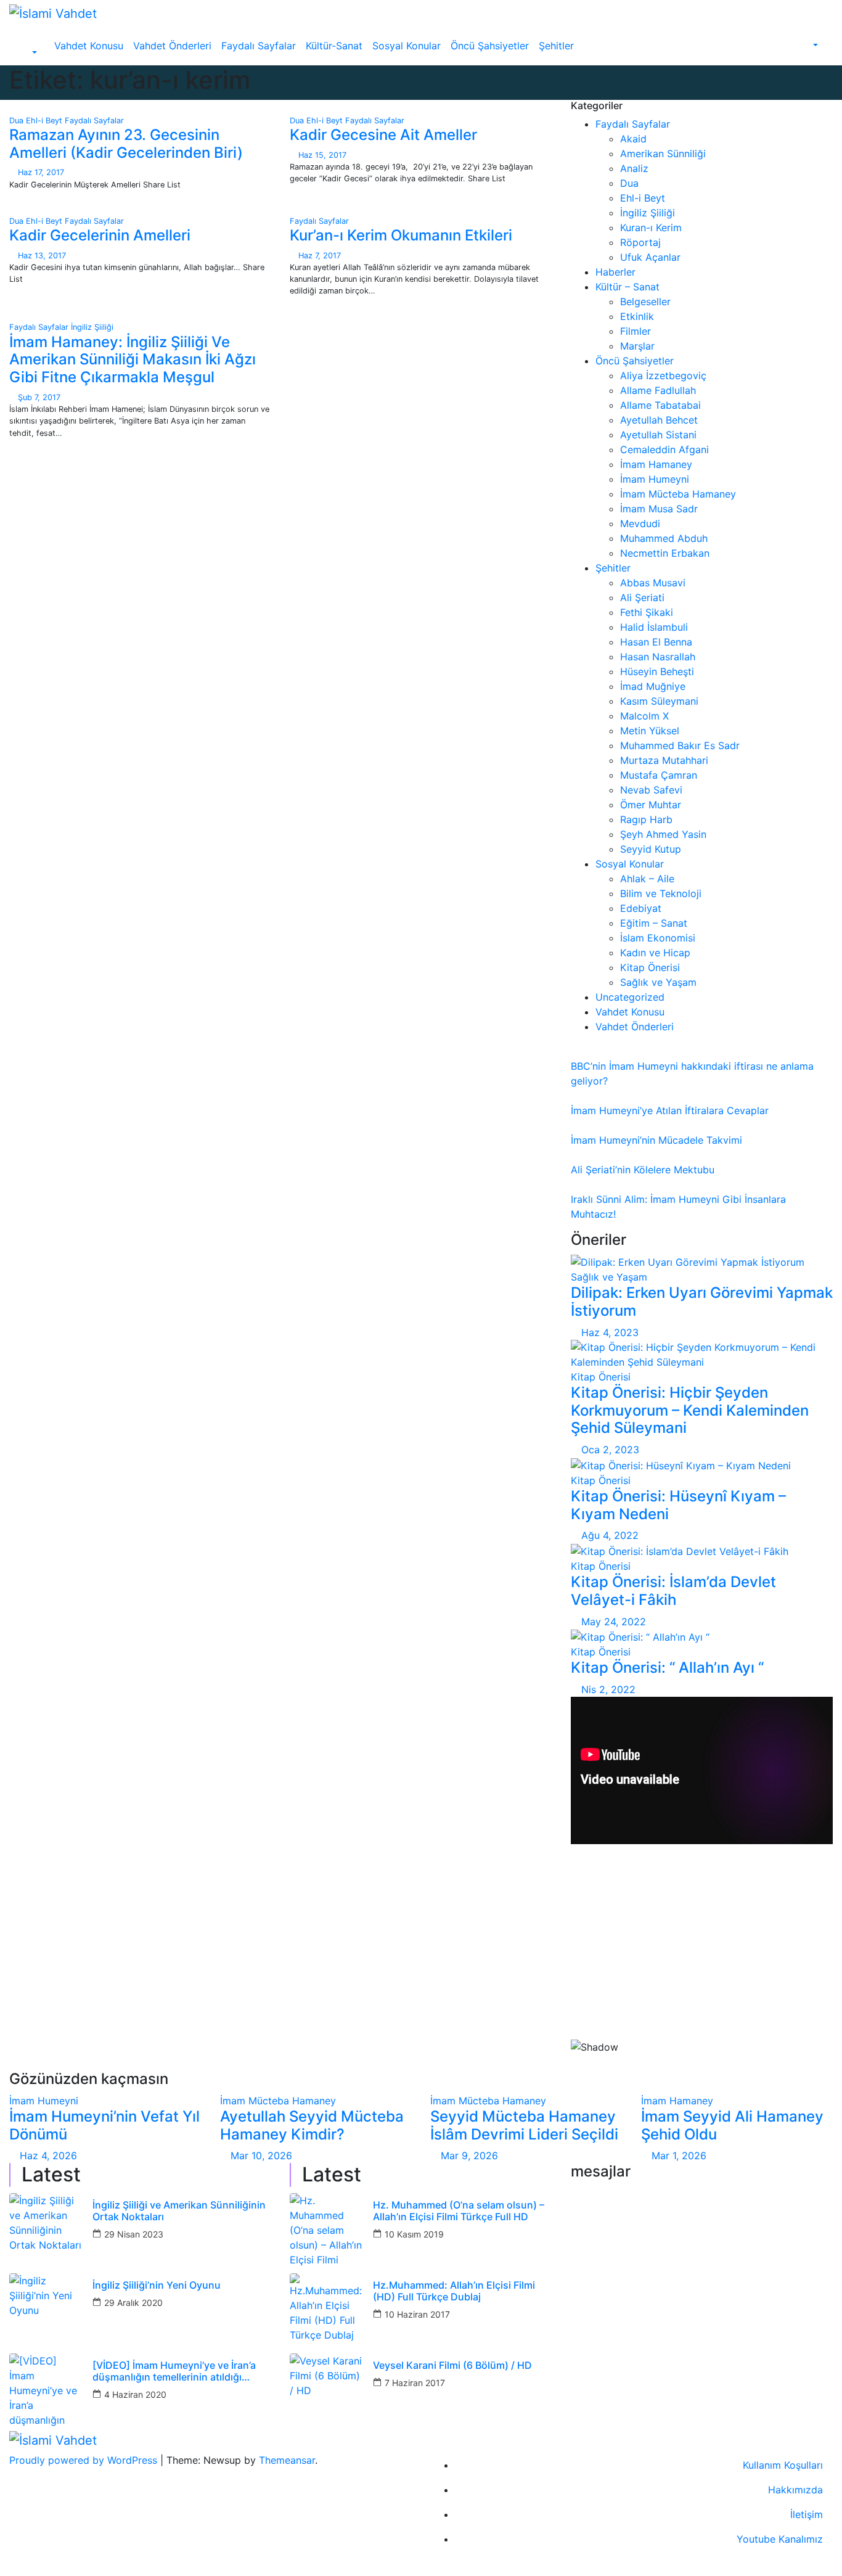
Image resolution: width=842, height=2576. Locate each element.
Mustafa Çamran (659, 775)
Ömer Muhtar (651, 805)
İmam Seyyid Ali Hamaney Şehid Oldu (732, 2125)
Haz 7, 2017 (320, 256)
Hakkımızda (795, 2490)
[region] (702, 1962)
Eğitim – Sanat (654, 923)
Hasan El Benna (656, 642)
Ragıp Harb (646, 819)
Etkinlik (637, 316)
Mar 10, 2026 (261, 2156)
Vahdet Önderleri (172, 46)
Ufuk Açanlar (650, 257)
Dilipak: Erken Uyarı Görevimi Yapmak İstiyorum (702, 1302)
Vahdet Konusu (89, 46)
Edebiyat (641, 908)
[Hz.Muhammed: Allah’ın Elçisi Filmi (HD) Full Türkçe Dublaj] (327, 2310)
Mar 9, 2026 (469, 2156)
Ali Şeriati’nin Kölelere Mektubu (643, 1170)
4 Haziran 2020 (135, 2394)
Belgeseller (645, 301)
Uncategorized (630, 997)
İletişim (807, 2514)
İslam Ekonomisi (658, 938)
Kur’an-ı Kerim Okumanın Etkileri (401, 235)
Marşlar (637, 346)
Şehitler (556, 46)
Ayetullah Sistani (658, 435)
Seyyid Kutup (651, 849)
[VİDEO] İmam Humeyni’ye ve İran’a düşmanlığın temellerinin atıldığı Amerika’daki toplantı (174, 2371)
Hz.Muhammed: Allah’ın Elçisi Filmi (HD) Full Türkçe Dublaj (454, 2291)
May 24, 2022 (614, 1622)
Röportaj (640, 242)
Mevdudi (640, 523)
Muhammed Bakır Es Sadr (680, 745)
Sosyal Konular (407, 46)
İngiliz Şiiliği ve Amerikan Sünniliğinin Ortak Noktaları (179, 2211)
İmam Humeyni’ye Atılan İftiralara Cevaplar (670, 1110)
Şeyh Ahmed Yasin (663, 834)
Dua (18, 121)
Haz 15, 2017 (322, 155)
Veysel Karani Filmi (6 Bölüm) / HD (452, 2365)
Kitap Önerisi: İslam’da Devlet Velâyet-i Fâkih (673, 1591)
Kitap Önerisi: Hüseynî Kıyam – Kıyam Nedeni (678, 1505)
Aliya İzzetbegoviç (663, 375)
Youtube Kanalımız (780, 2539)
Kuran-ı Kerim (651, 228)
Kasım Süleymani (659, 701)
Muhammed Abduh (664, 538)
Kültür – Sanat (627, 287)
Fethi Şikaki (647, 612)
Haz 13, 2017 (42, 256)
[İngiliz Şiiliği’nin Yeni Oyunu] (46, 2310)
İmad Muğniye (653, 686)
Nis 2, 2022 (608, 1689)
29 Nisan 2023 (134, 2234)
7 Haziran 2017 (415, 2383)
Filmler (636, 331)
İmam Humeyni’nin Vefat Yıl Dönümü (104, 2125)
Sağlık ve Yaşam (658, 982)
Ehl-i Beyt (45, 121)
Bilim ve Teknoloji (661, 893)
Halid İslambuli (654, 627)
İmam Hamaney (656, 464)
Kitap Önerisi (650, 967)
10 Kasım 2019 (414, 2234)
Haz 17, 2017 (41, 172)
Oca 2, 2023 (610, 1450)
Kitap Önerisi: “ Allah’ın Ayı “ (667, 1667)
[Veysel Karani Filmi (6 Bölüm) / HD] (327, 2390)
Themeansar (287, 2460)
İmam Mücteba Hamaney (678, 494)
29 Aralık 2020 (133, 2303)
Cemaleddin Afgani (664, 449)
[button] (28, 53)
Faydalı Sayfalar (259, 46)
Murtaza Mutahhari (664, 760)
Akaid (633, 139)
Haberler (615, 272)
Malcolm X (644, 716)
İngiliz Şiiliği (92, 327)
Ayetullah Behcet (659, 420)
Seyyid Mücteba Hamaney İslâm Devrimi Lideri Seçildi (524, 2125)
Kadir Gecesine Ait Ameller (383, 135)
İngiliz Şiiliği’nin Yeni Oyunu (157, 2285)
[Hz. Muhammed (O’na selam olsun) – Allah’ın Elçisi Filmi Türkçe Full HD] (327, 2230)
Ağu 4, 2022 (610, 1535)
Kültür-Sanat (334, 46)
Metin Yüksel (650, 731)
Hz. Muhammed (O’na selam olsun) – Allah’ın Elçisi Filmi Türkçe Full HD (459, 2211)
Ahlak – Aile (647, 879)
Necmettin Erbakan (665, 553)
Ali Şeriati (642, 597)
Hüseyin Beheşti (657, 671)
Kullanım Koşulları (783, 2465)
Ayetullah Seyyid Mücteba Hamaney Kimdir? (312, 2125)
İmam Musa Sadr (659, 509)
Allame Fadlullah (658, 390)
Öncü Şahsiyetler (490, 46)
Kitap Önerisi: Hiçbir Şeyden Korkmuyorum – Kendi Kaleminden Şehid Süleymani (690, 1410)
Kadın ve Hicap (655, 953)
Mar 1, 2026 (679, 2156)
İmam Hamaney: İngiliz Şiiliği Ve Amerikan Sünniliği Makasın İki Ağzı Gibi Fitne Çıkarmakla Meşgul (133, 360)
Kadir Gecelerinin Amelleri (100, 235)
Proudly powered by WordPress (85, 2460)
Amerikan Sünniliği (663, 154)
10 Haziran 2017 (417, 2314)
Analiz (634, 168)
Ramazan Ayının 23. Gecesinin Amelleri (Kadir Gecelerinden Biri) (126, 144)
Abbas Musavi (653, 583)
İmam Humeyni (655, 479)
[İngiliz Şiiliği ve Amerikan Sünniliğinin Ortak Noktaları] (46, 2230)
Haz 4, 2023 (610, 1332)
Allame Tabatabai (660, 405)
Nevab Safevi (651, 790)
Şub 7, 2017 (39, 397)
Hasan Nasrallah (658, 657)
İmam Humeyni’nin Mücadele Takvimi (656, 1140)
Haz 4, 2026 (48, 2156)
